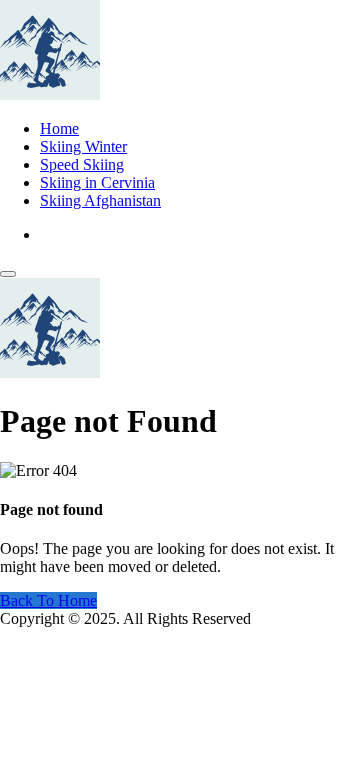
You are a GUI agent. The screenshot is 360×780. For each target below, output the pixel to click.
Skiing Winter (83, 146)
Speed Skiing (82, 164)
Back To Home (48, 600)
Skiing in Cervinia (97, 182)
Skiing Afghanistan (100, 200)
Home (59, 128)
